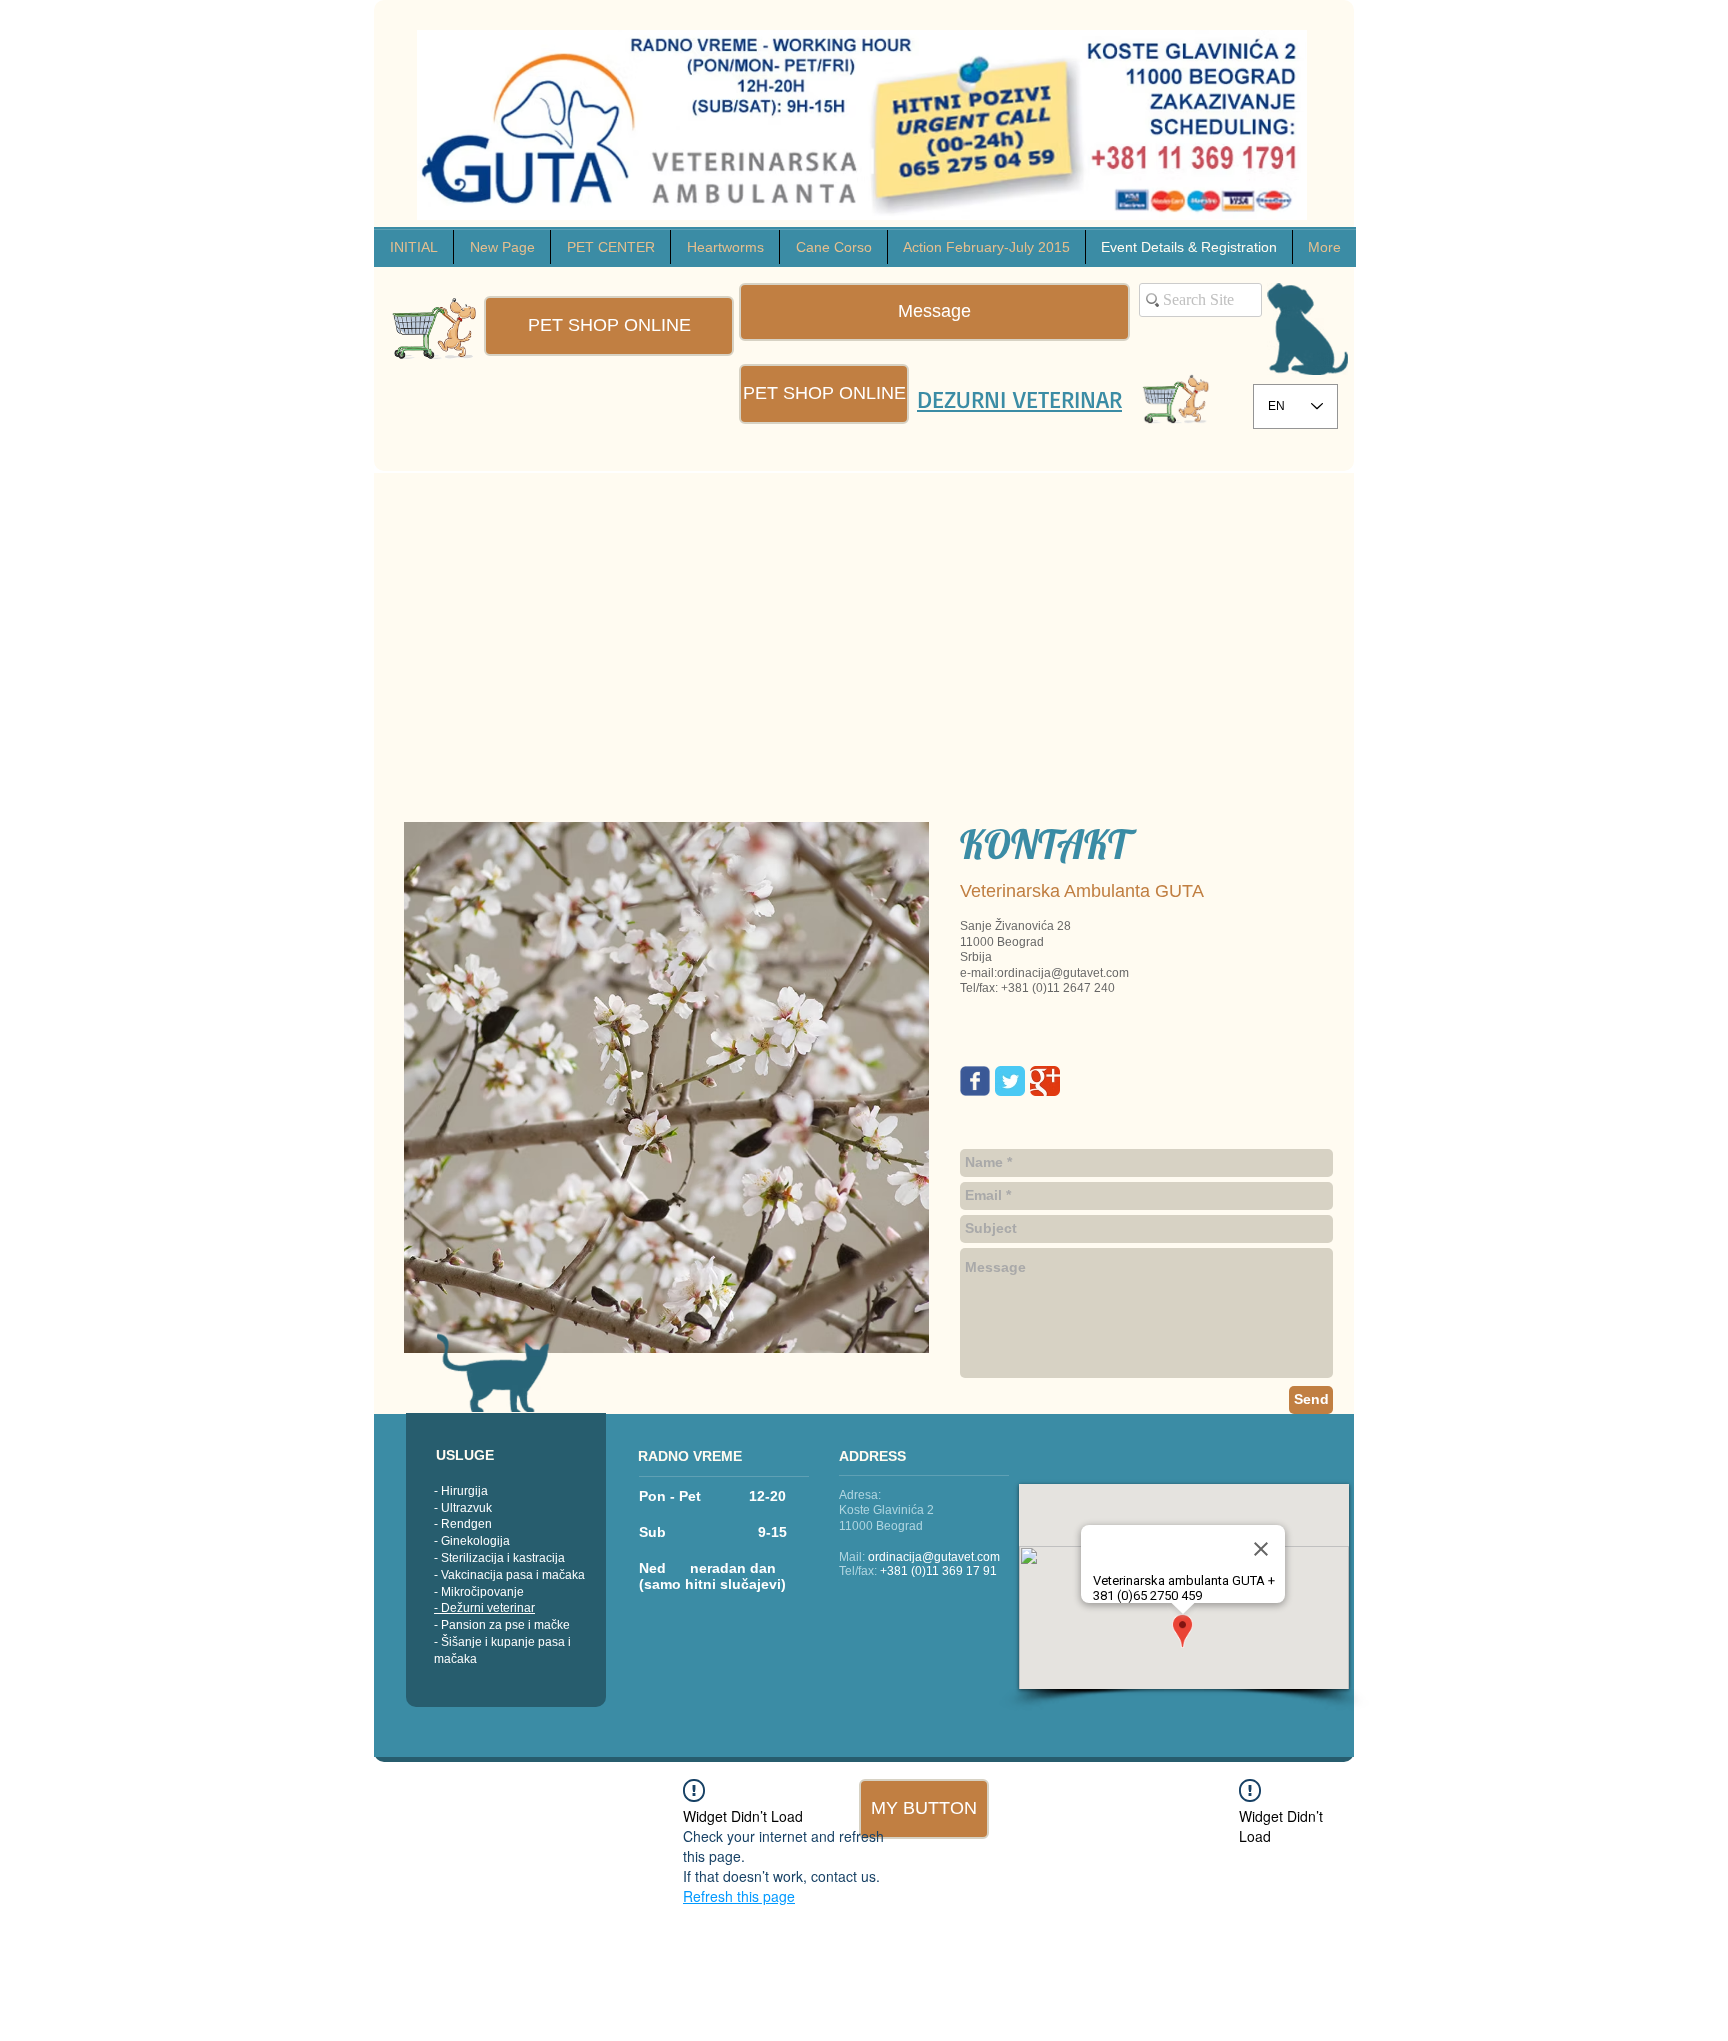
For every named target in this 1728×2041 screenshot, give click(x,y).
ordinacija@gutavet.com (934, 1557)
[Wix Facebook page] (975, 1081)
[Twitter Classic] (1010, 1081)
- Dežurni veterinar (484, 1608)
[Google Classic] (1045, 1081)
